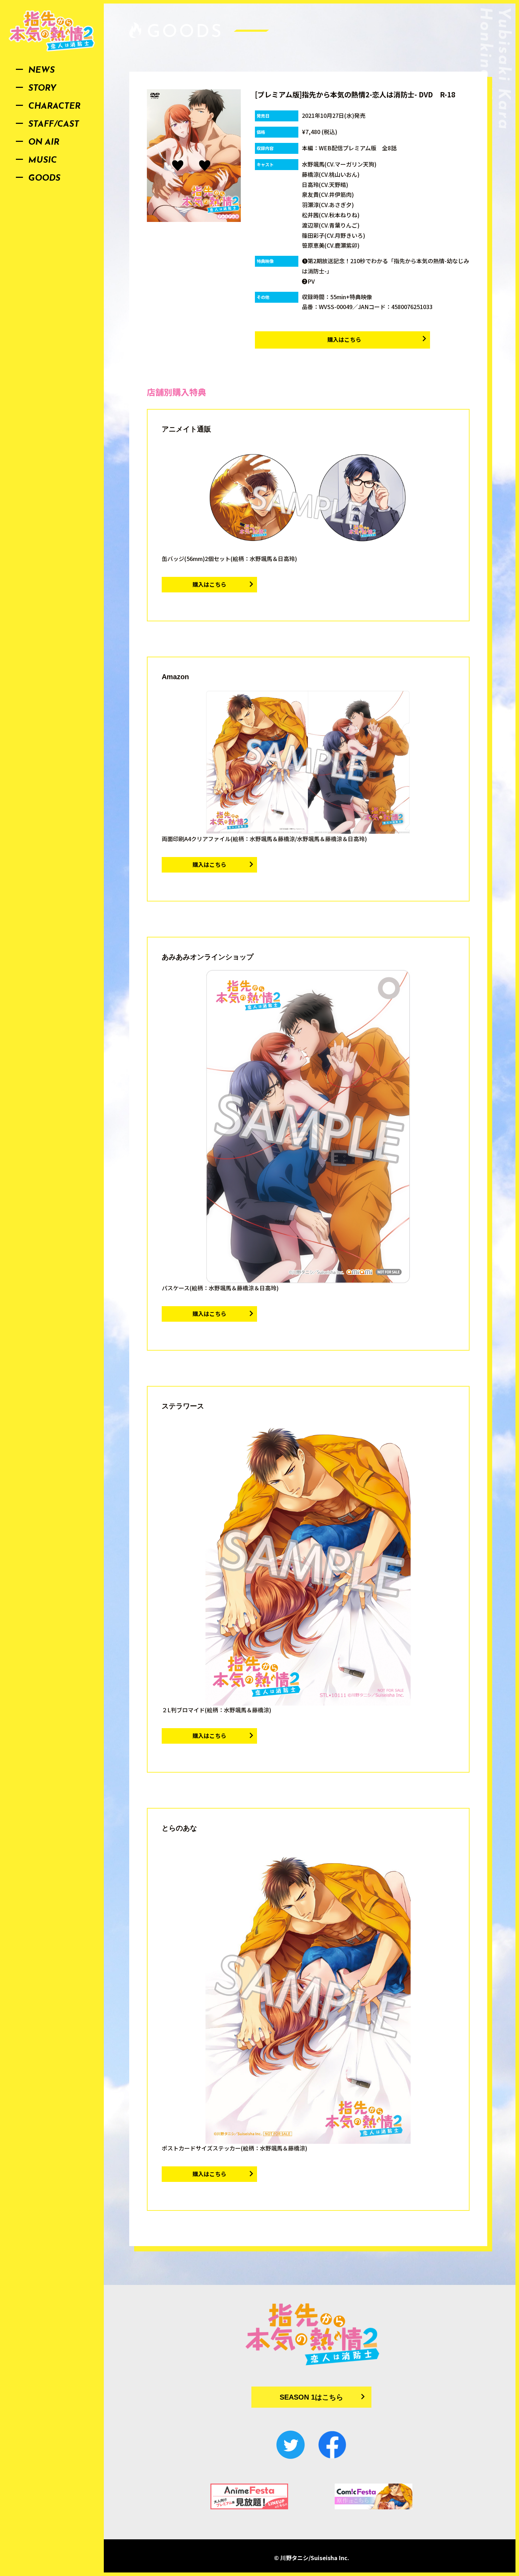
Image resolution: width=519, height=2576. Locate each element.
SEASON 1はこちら (311, 2397)
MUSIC (43, 161)
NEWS (41, 71)
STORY (42, 89)
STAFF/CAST (54, 125)
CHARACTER (54, 107)
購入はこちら (344, 339)
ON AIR (44, 143)
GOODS (44, 179)
